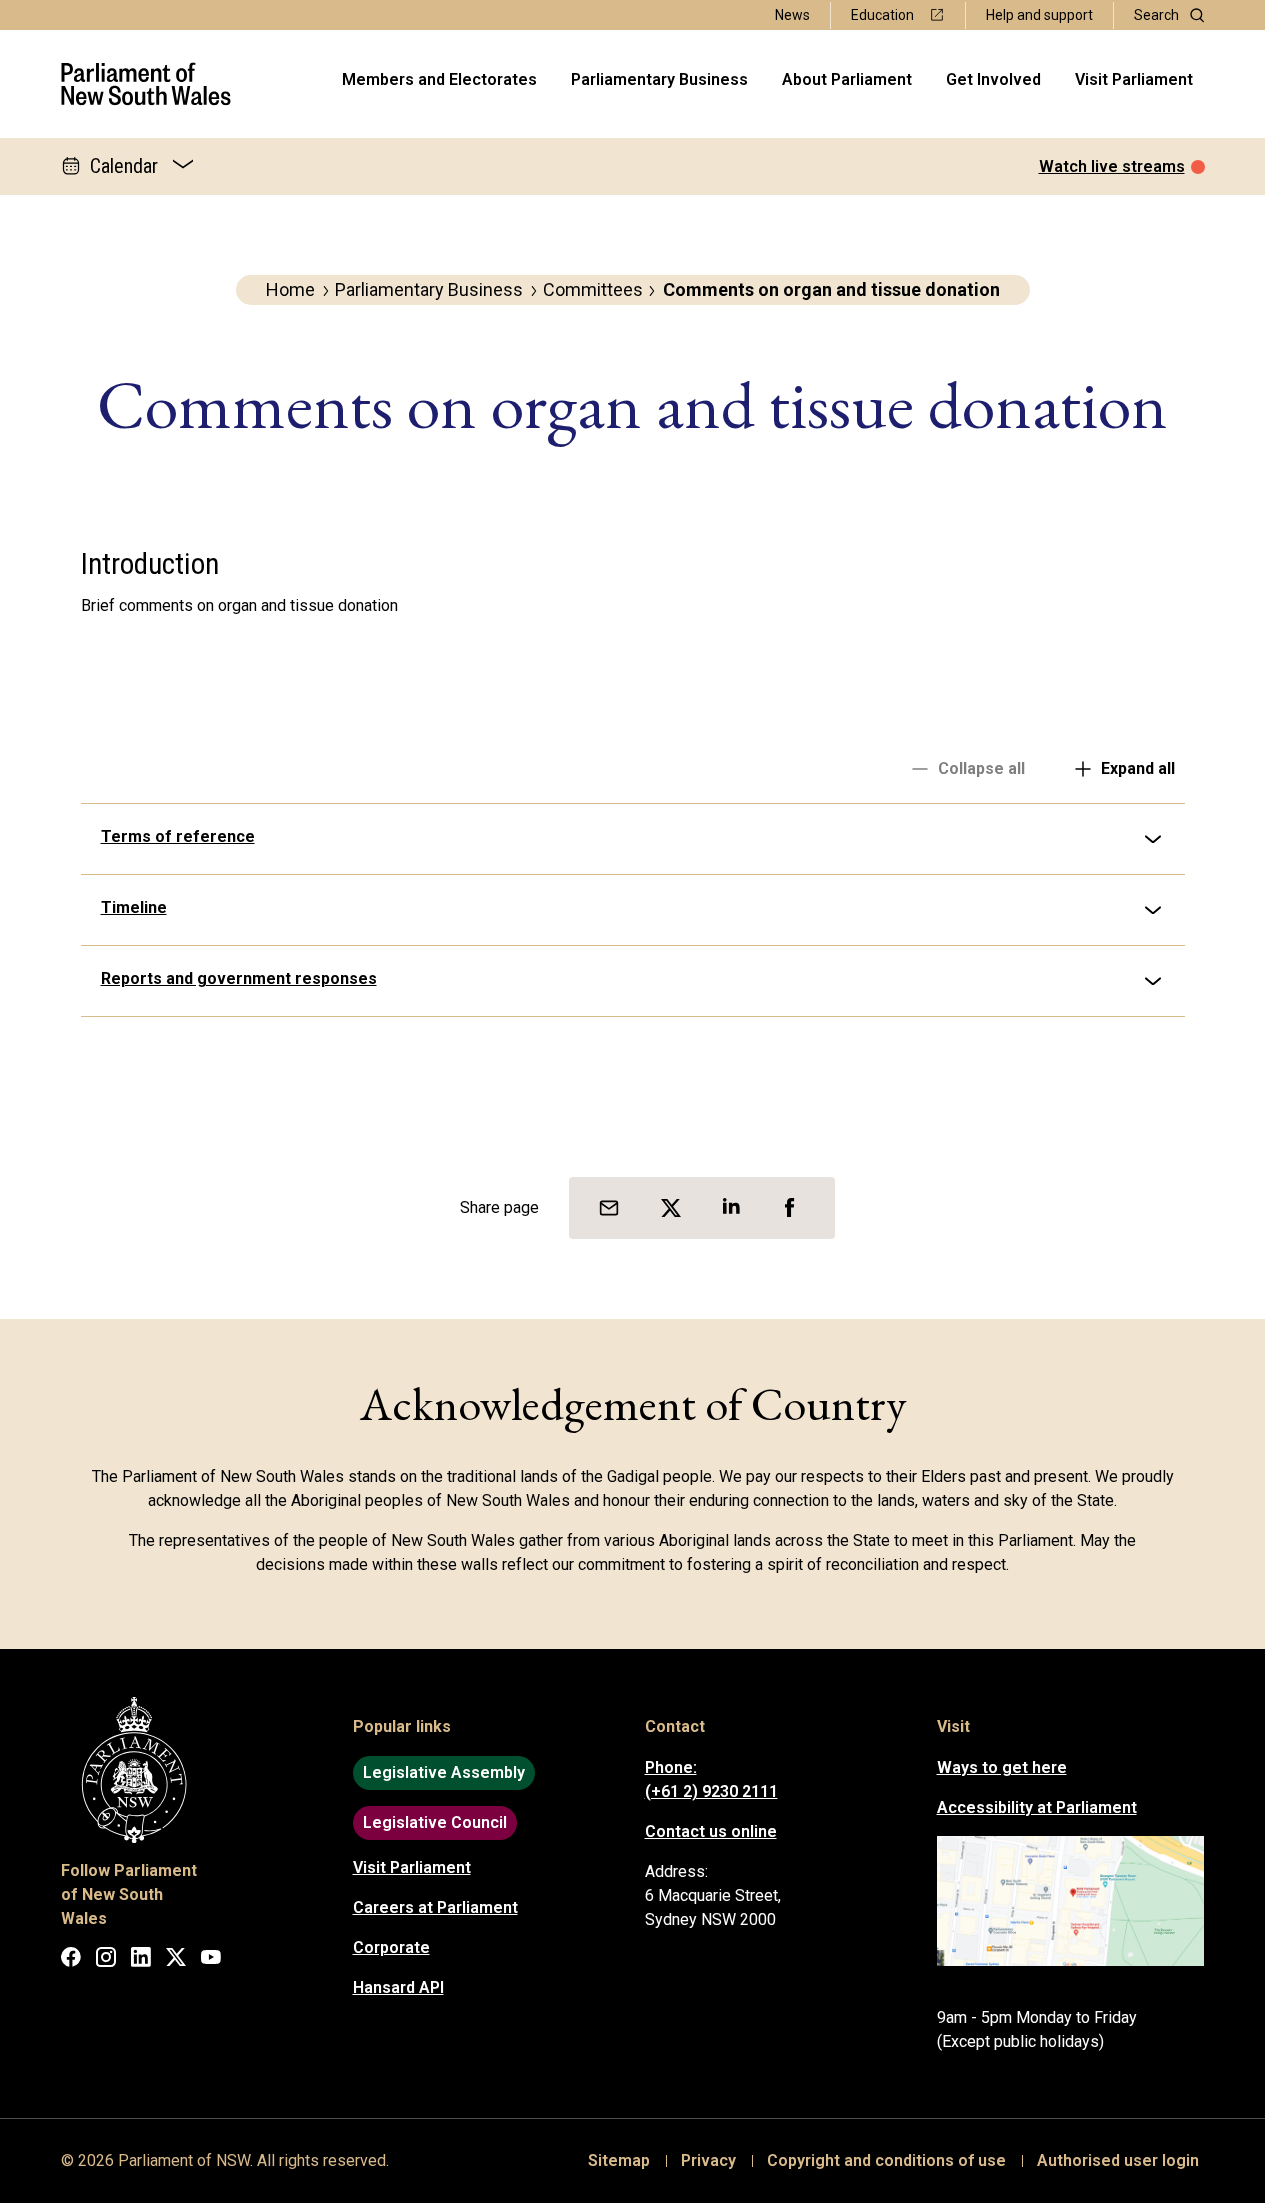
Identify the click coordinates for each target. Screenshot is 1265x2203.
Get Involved (993, 79)
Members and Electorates (439, 79)
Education (882, 15)
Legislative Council (435, 1822)
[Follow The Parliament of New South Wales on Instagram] (106, 1960)
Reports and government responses (239, 978)
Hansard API (398, 1987)
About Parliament (847, 79)
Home (290, 289)
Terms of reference (178, 836)
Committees (593, 289)
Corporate (391, 1947)
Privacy (708, 2160)
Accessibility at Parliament (1037, 1807)
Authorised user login (1118, 2160)
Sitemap (619, 2160)
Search (1156, 15)
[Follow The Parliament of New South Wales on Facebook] (71, 1960)
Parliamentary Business (659, 79)
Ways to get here (1002, 1767)
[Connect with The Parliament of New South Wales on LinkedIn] (141, 1960)
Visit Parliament (1134, 79)
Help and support (1039, 15)
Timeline (134, 907)
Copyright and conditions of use (886, 2160)
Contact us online (711, 1831)
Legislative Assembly (444, 1772)
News (792, 15)
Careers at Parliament (435, 1907)
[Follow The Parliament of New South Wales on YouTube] (211, 1960)
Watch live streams (1112, 166)
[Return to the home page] (146, 84)
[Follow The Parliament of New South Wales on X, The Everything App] (176, 1960)
